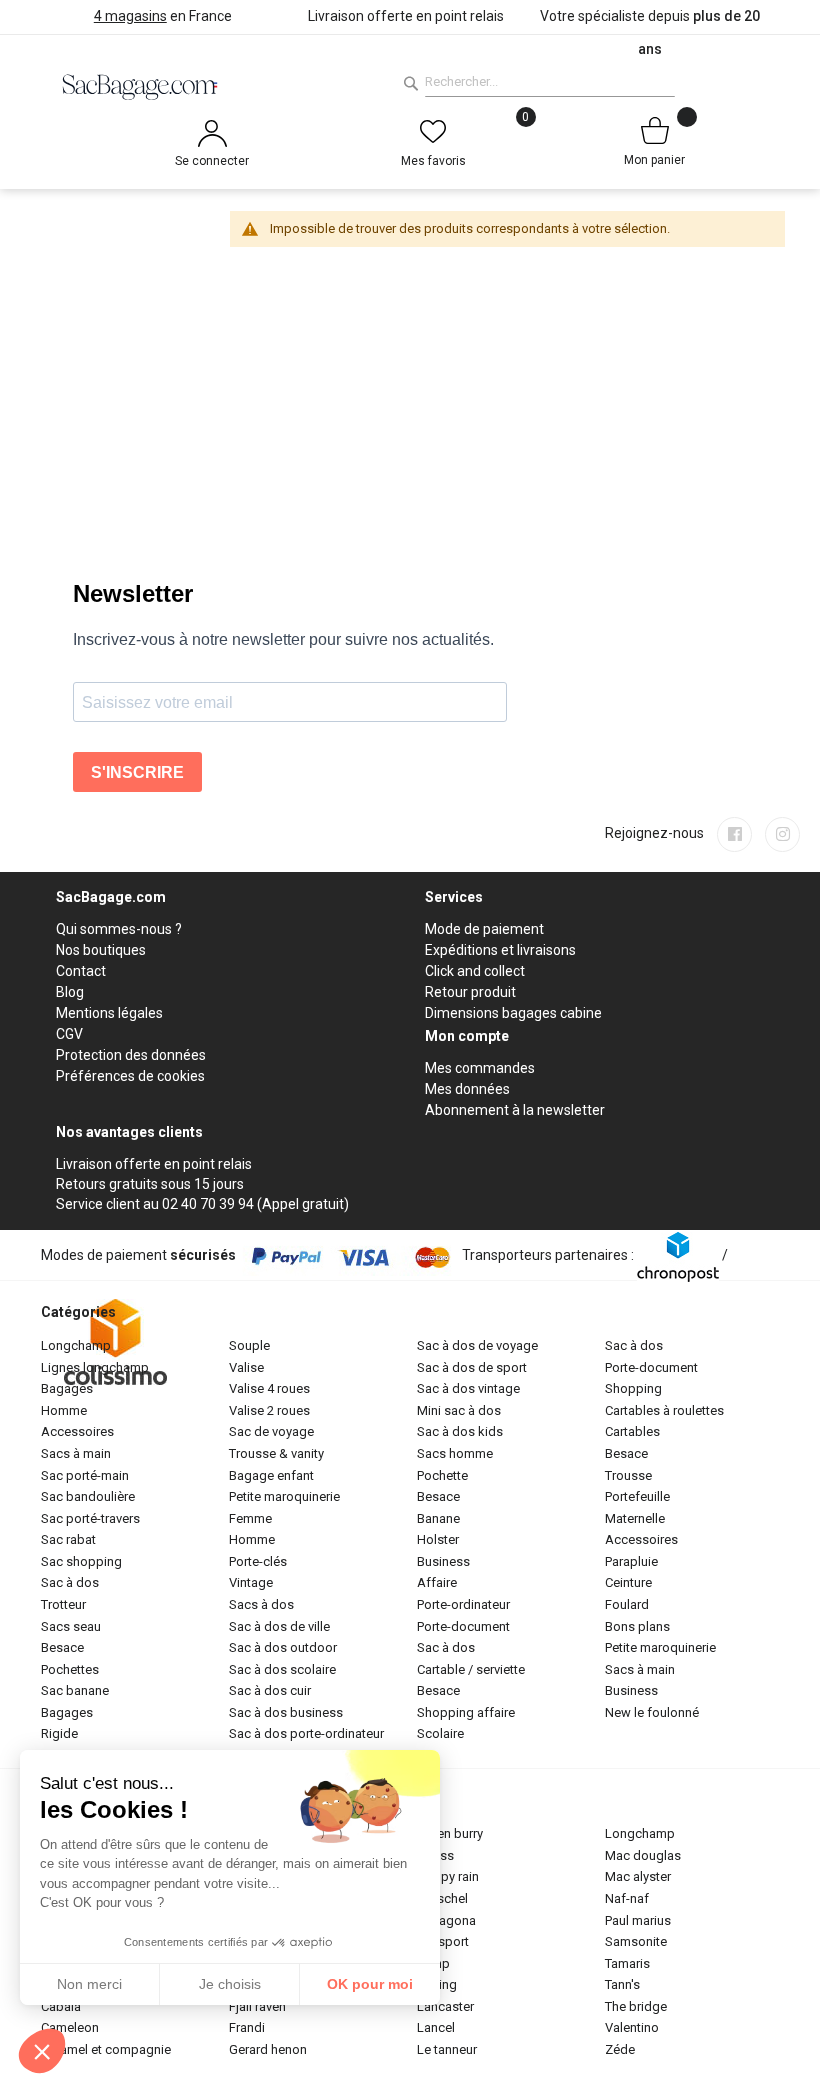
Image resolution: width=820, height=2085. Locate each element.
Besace (62, 1647)
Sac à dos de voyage (477, 1345)
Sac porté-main (85, 1475)
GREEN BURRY (450, 1833)
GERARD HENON (268, 2049)
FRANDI (247, 2027)
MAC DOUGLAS (643, 1855)
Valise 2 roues (269, 1410)
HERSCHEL (442, 1898)
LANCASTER (445, 2006)
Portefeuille (637, 1496)
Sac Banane (75, 1690)
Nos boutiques (101, 950)
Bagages (67, 1388)
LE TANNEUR (447, 2049)
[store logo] (225, 86)
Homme (64, 1410)
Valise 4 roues (269, 1388)
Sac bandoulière (88, 1496)
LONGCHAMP (640, 1833)
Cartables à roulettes (664, 1410)
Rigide (59, 1733)
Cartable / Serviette (471, 1669)
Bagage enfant (271, 1475)
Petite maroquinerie (284, 1496)
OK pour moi (370, 1984)
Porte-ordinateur (463, 1604)
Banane (438, 1518)
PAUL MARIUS (638, 1920)
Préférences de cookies (130, 1076)
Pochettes (70, 1669)
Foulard (627, 1604)
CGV (69, 1034)
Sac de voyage (271, 1431)
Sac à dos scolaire (282, 1669)
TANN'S (622, 1984)
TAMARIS (627, 1963)
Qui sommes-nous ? (119, 929)
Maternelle (635, 1518)
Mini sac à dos (459, 1410)
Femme (250, 1518)
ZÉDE (620, 2049)
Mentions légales (109, 1013)
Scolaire (440, 1733)
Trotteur (63, 1604)
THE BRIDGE (636, 2006)
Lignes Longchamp (95, 1367)
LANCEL (436, 2027)
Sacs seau (71, 1626)
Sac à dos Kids (460, 1431)
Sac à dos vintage (468, 1388)
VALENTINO (632, 2027)
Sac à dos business (286, 1712)
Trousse (628, 1475)
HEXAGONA (446, 1920)
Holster (438, 1539)
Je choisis (230, 1984)
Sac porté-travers (90, 1518)
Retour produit (470, 992)
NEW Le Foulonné (652, 1712)
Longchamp (76, 1345)
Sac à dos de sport (472, 1367)
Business (443, 1561)
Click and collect (475, 971)
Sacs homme (455, 1453)
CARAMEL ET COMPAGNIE (106, 2049)
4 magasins (130, 16)
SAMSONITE (636, 1941)
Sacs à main (76, 1453)
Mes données (467, 1089)
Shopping (633, 1388)
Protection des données (131, 1055)
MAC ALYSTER (638, 1876)
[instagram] (782, 834)
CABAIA (61, 2006)
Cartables (632, 1431)
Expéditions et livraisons (500, 950)
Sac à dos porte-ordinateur (306, 1733)
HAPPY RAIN (448, 1876)
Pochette (442, 1475)
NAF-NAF (627, 1898)
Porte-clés (258, 1561)
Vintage (251, 1582)
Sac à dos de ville (279, 1626)
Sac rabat (68, 1539)
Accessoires (77, 1431)
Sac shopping (81, 1561)
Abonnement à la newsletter (515, 1110)
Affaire (437, 1582)
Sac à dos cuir (270, 1690)
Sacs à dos (261, 1604)
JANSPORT (443, 1941)
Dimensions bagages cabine (513, 1013)
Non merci (89, 1984)
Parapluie (631, 1561)
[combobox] (550, 82)
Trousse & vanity (276, 1453)
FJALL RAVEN (257, 2006)
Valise (246, 1367)
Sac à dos (70, 1582)
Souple (249, 1345)
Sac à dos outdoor (283, 1647)
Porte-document (463, 1626)
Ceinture (628, 1582)
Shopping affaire (466, 1712)
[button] (42, 2051)
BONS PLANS (637, 1626)
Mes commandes (480, 1068)
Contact (81, 971)
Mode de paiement (484, 929)
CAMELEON (70, 2027)
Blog (70, 992)
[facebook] (734, 834)
